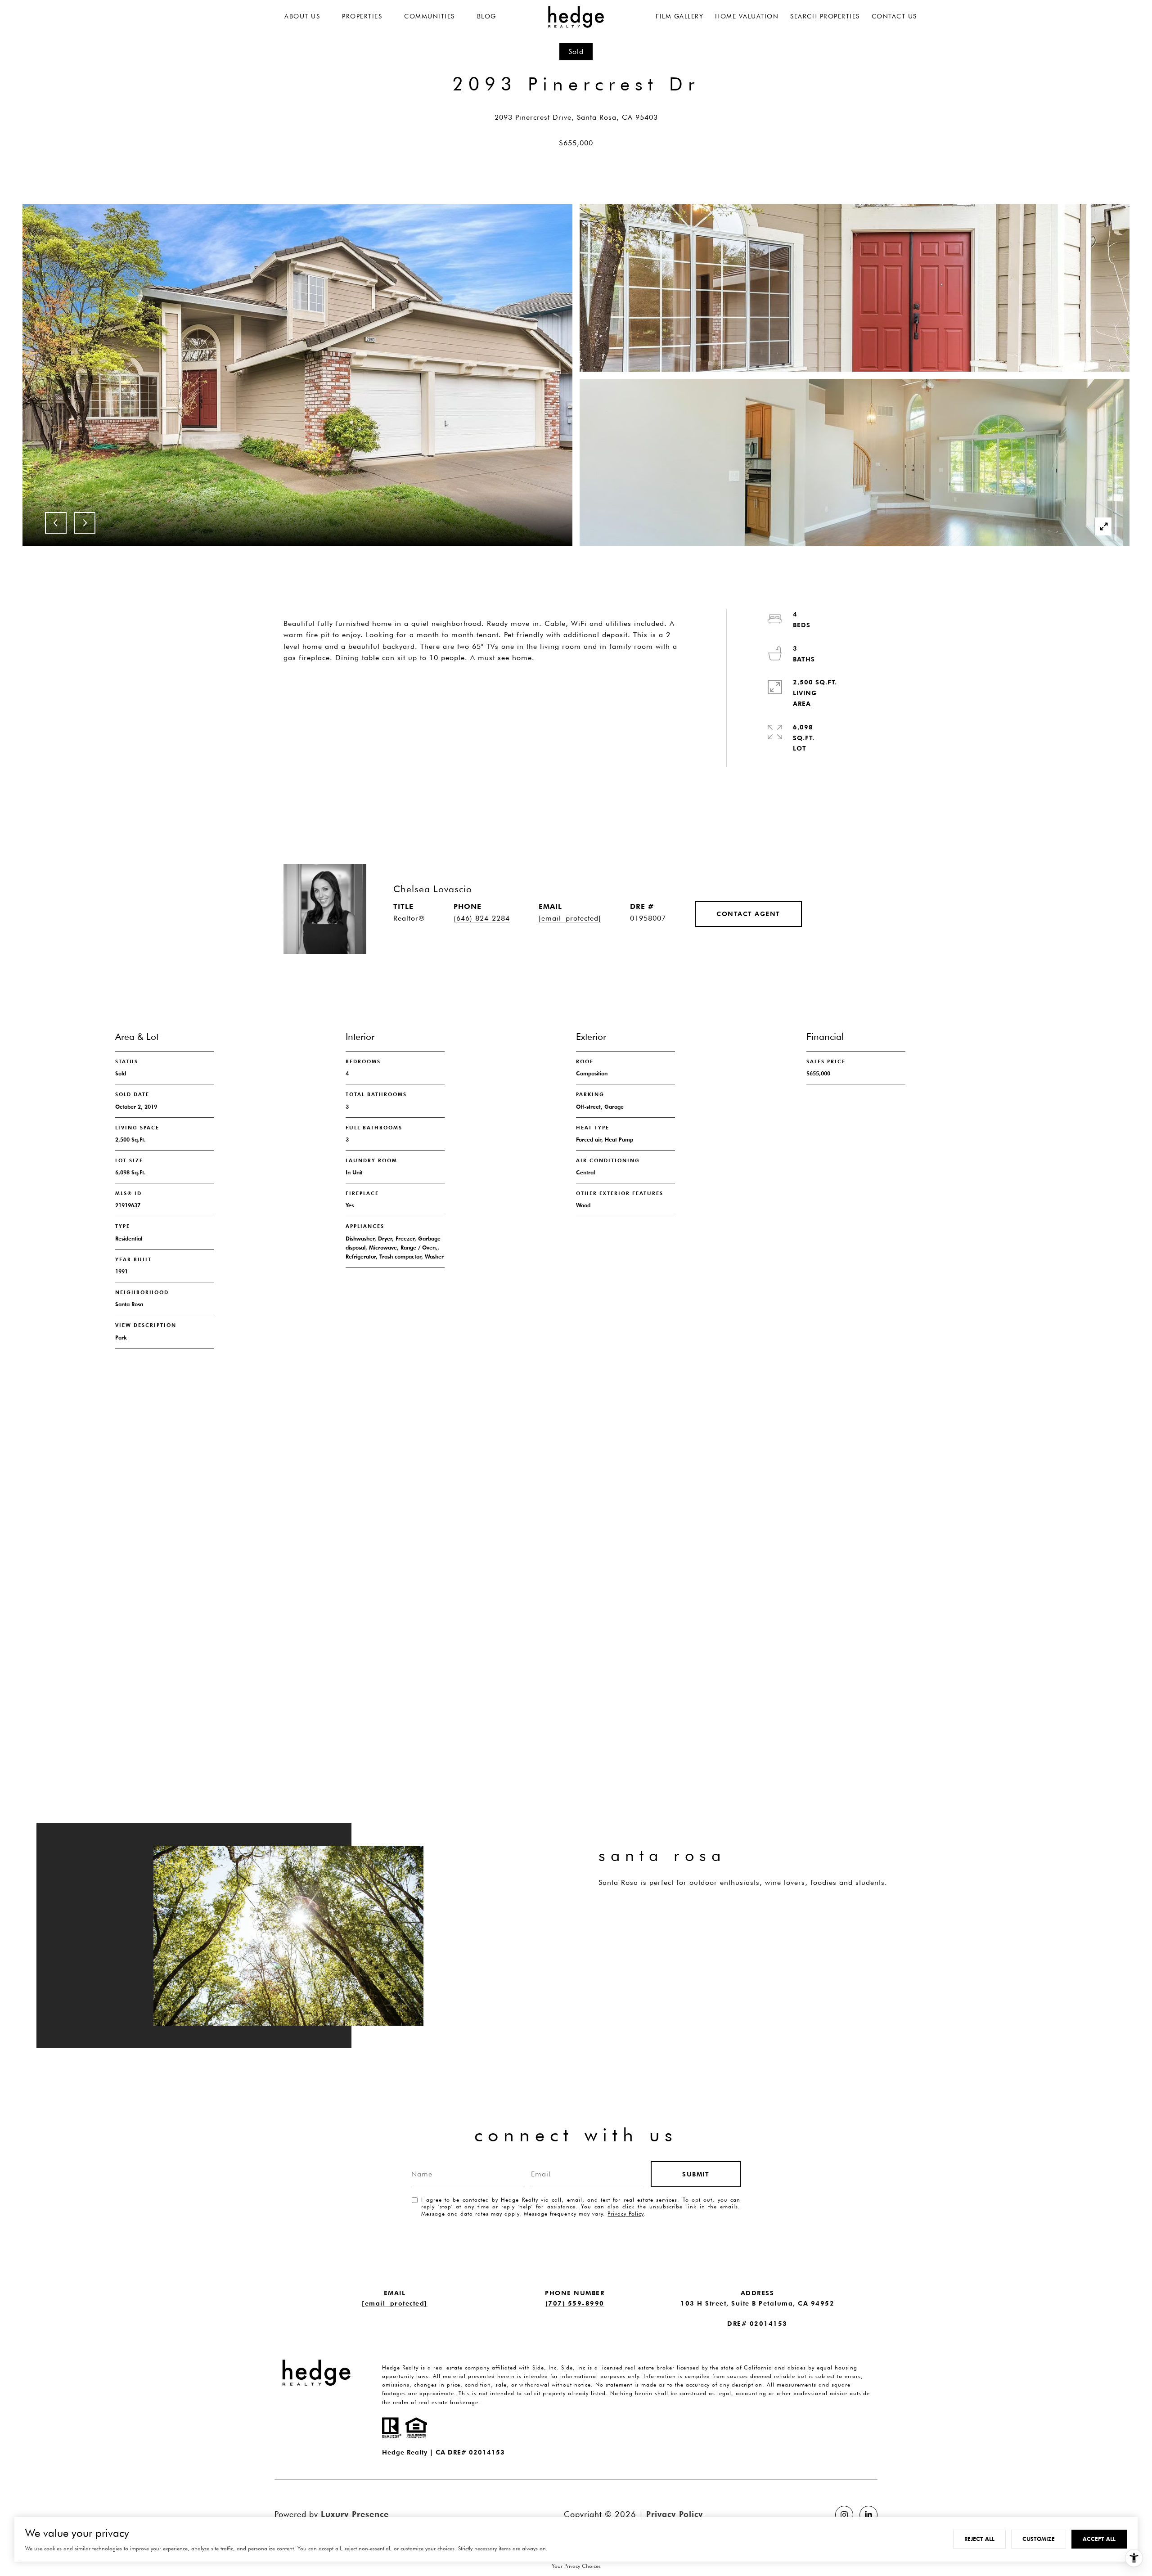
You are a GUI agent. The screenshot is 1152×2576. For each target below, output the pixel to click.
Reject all (979, 2539)
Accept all (1099, 2539)
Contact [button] (439, 689)
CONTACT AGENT (748, 914)
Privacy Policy (625, 2214)
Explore (636, 1918)
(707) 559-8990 (575, 2303)
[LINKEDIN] (868, 2515)
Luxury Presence (355, 2514)
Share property (336, 689)
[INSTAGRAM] (844, 2515)
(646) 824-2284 (482, 918)
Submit (696, 2174)
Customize (1039, 2539)
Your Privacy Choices (576, 2566)
